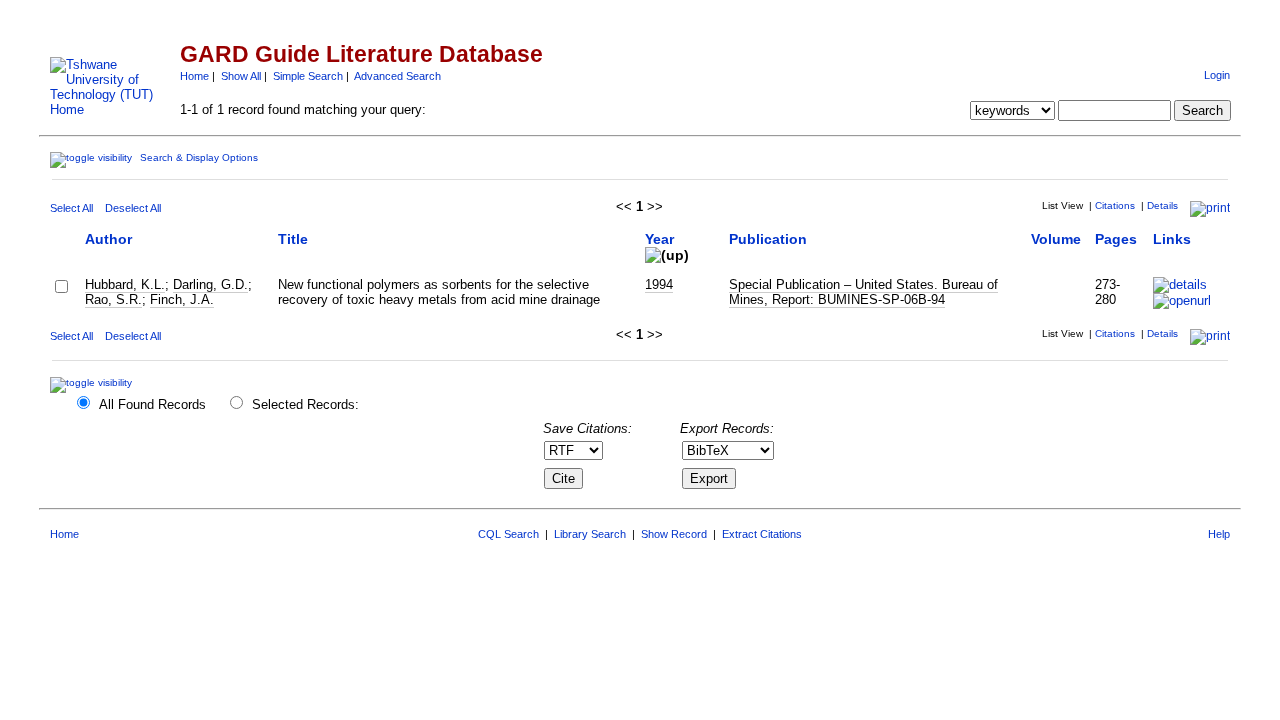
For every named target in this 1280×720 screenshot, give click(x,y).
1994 (659, 284)
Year (659, 239)
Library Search (590, 534)
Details (1162, 205)
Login (1217, 75)
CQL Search (508, 534)
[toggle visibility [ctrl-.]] (93, 382)
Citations (1115, 205)
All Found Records (152, 404)
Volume (1056, 239)
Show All (241, 76)
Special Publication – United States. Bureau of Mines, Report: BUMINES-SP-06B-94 (863, 292)
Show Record (674, 534)
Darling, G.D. (210, 284)
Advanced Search (397, 76)
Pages (1116, 239)
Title (293, 239)
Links (1172, 239)
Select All (71, 208)
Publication (768, 239)
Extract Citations (762, 534)
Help (1219, 534)
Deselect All (133, 208)
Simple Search (308, 76)
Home (194, 76)
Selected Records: (305, 404)
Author (108, 239)
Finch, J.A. (182, 299)
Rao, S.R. (113, 299)
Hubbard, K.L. (125, 284)
